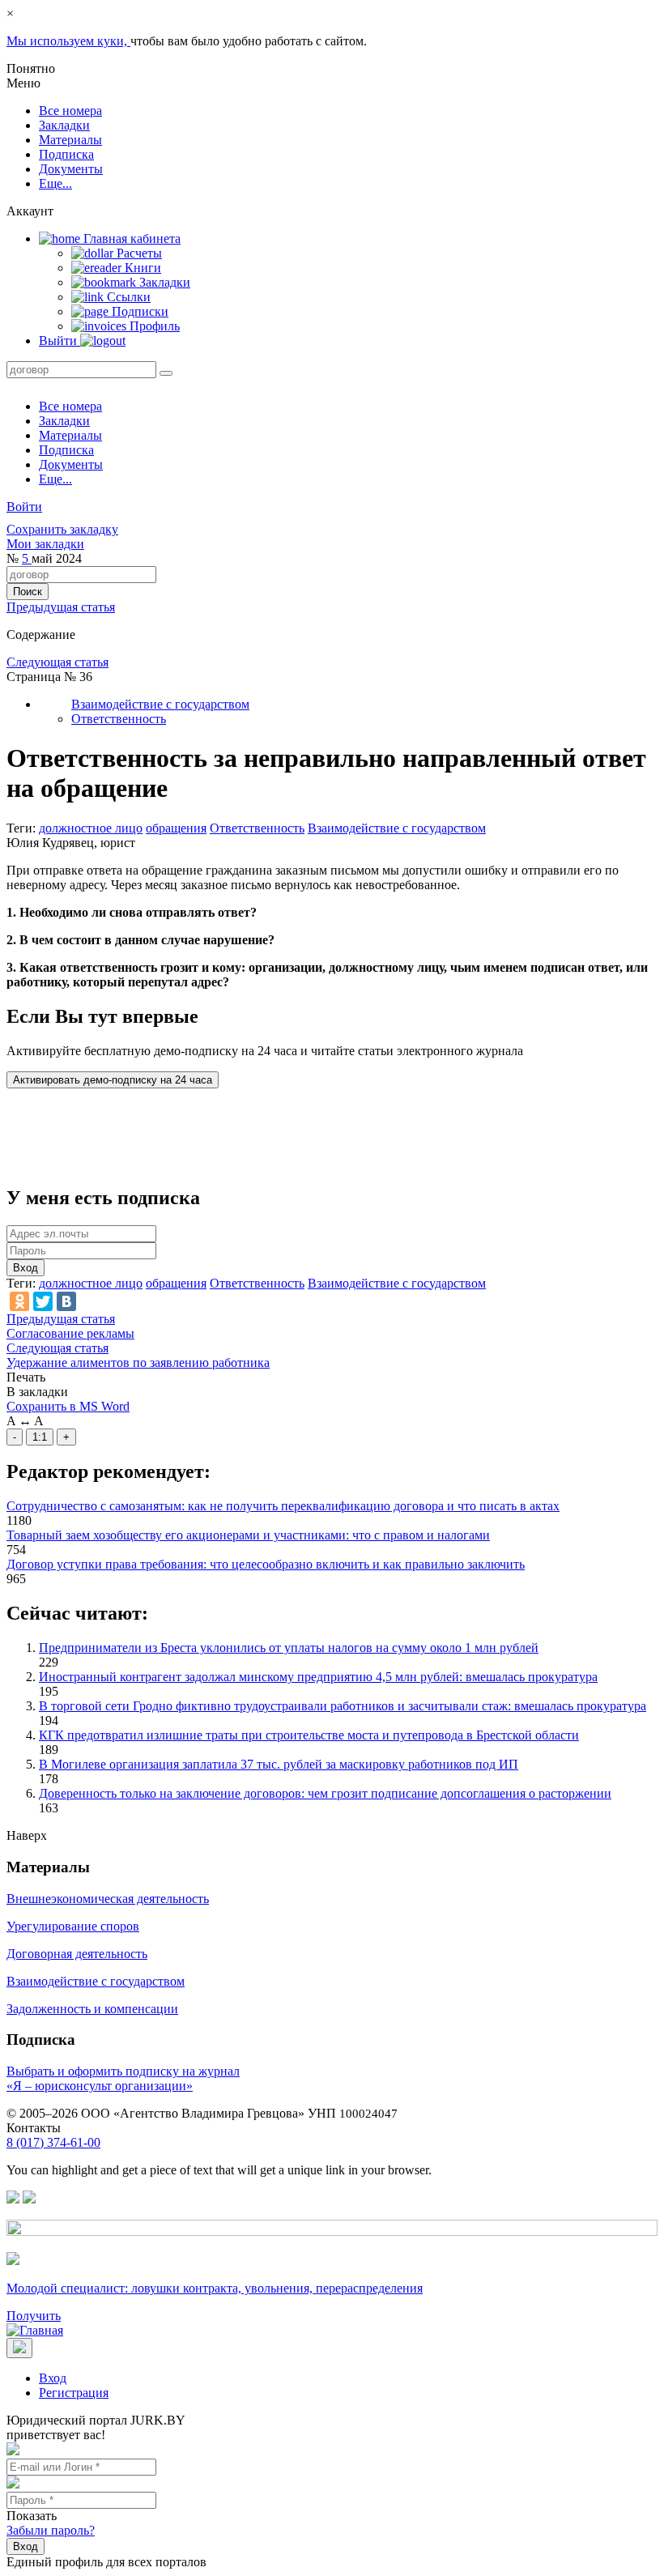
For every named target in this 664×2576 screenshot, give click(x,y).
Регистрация (74, 2393)
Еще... (55, 183)
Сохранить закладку (62, 529)
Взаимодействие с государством (160, 704)
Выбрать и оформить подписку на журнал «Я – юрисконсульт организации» (123, 2078)
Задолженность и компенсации (92, 2009)
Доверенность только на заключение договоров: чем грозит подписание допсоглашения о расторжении (325, 1793)
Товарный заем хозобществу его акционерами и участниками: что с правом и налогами (248, 1535)
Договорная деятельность (77, 1954)
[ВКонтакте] (66, 1301)
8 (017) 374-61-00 (53, 2142)
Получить (34, 2316)
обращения (176, 828)
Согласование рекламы (70, 1333)
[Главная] (35, 2330)
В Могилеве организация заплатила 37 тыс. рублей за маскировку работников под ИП (279, 1764)
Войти (24, 507)
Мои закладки (45, 544)
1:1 (40, 1437)
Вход (26, 1268)
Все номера (70, 111)
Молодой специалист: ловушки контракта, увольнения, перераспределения (215, 2288)
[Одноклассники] (19, 1301)
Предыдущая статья (61, 607)
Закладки (64, 125)
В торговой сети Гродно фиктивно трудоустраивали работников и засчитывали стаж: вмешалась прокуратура (343, 1706)
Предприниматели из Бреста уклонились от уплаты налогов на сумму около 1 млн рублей (289, 1648)
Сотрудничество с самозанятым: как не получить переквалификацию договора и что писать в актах (283, 1506)
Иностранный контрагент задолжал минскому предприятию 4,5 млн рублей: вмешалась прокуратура (318, 1677)
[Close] (19, 2348)
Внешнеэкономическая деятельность (108, 1899)
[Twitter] (43, 1301)
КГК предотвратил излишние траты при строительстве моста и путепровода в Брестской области (309, 1735)
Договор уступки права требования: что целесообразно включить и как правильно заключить (266, 1564)
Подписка (66, 154)
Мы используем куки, (68, 41)
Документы (71, 169)
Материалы (70, 140)
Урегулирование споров (73, 1926)
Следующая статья (57, 662)
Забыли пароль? (51, 2530)
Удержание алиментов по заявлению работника (138, 1363)
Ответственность (119, 719)
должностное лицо (91, 828)
